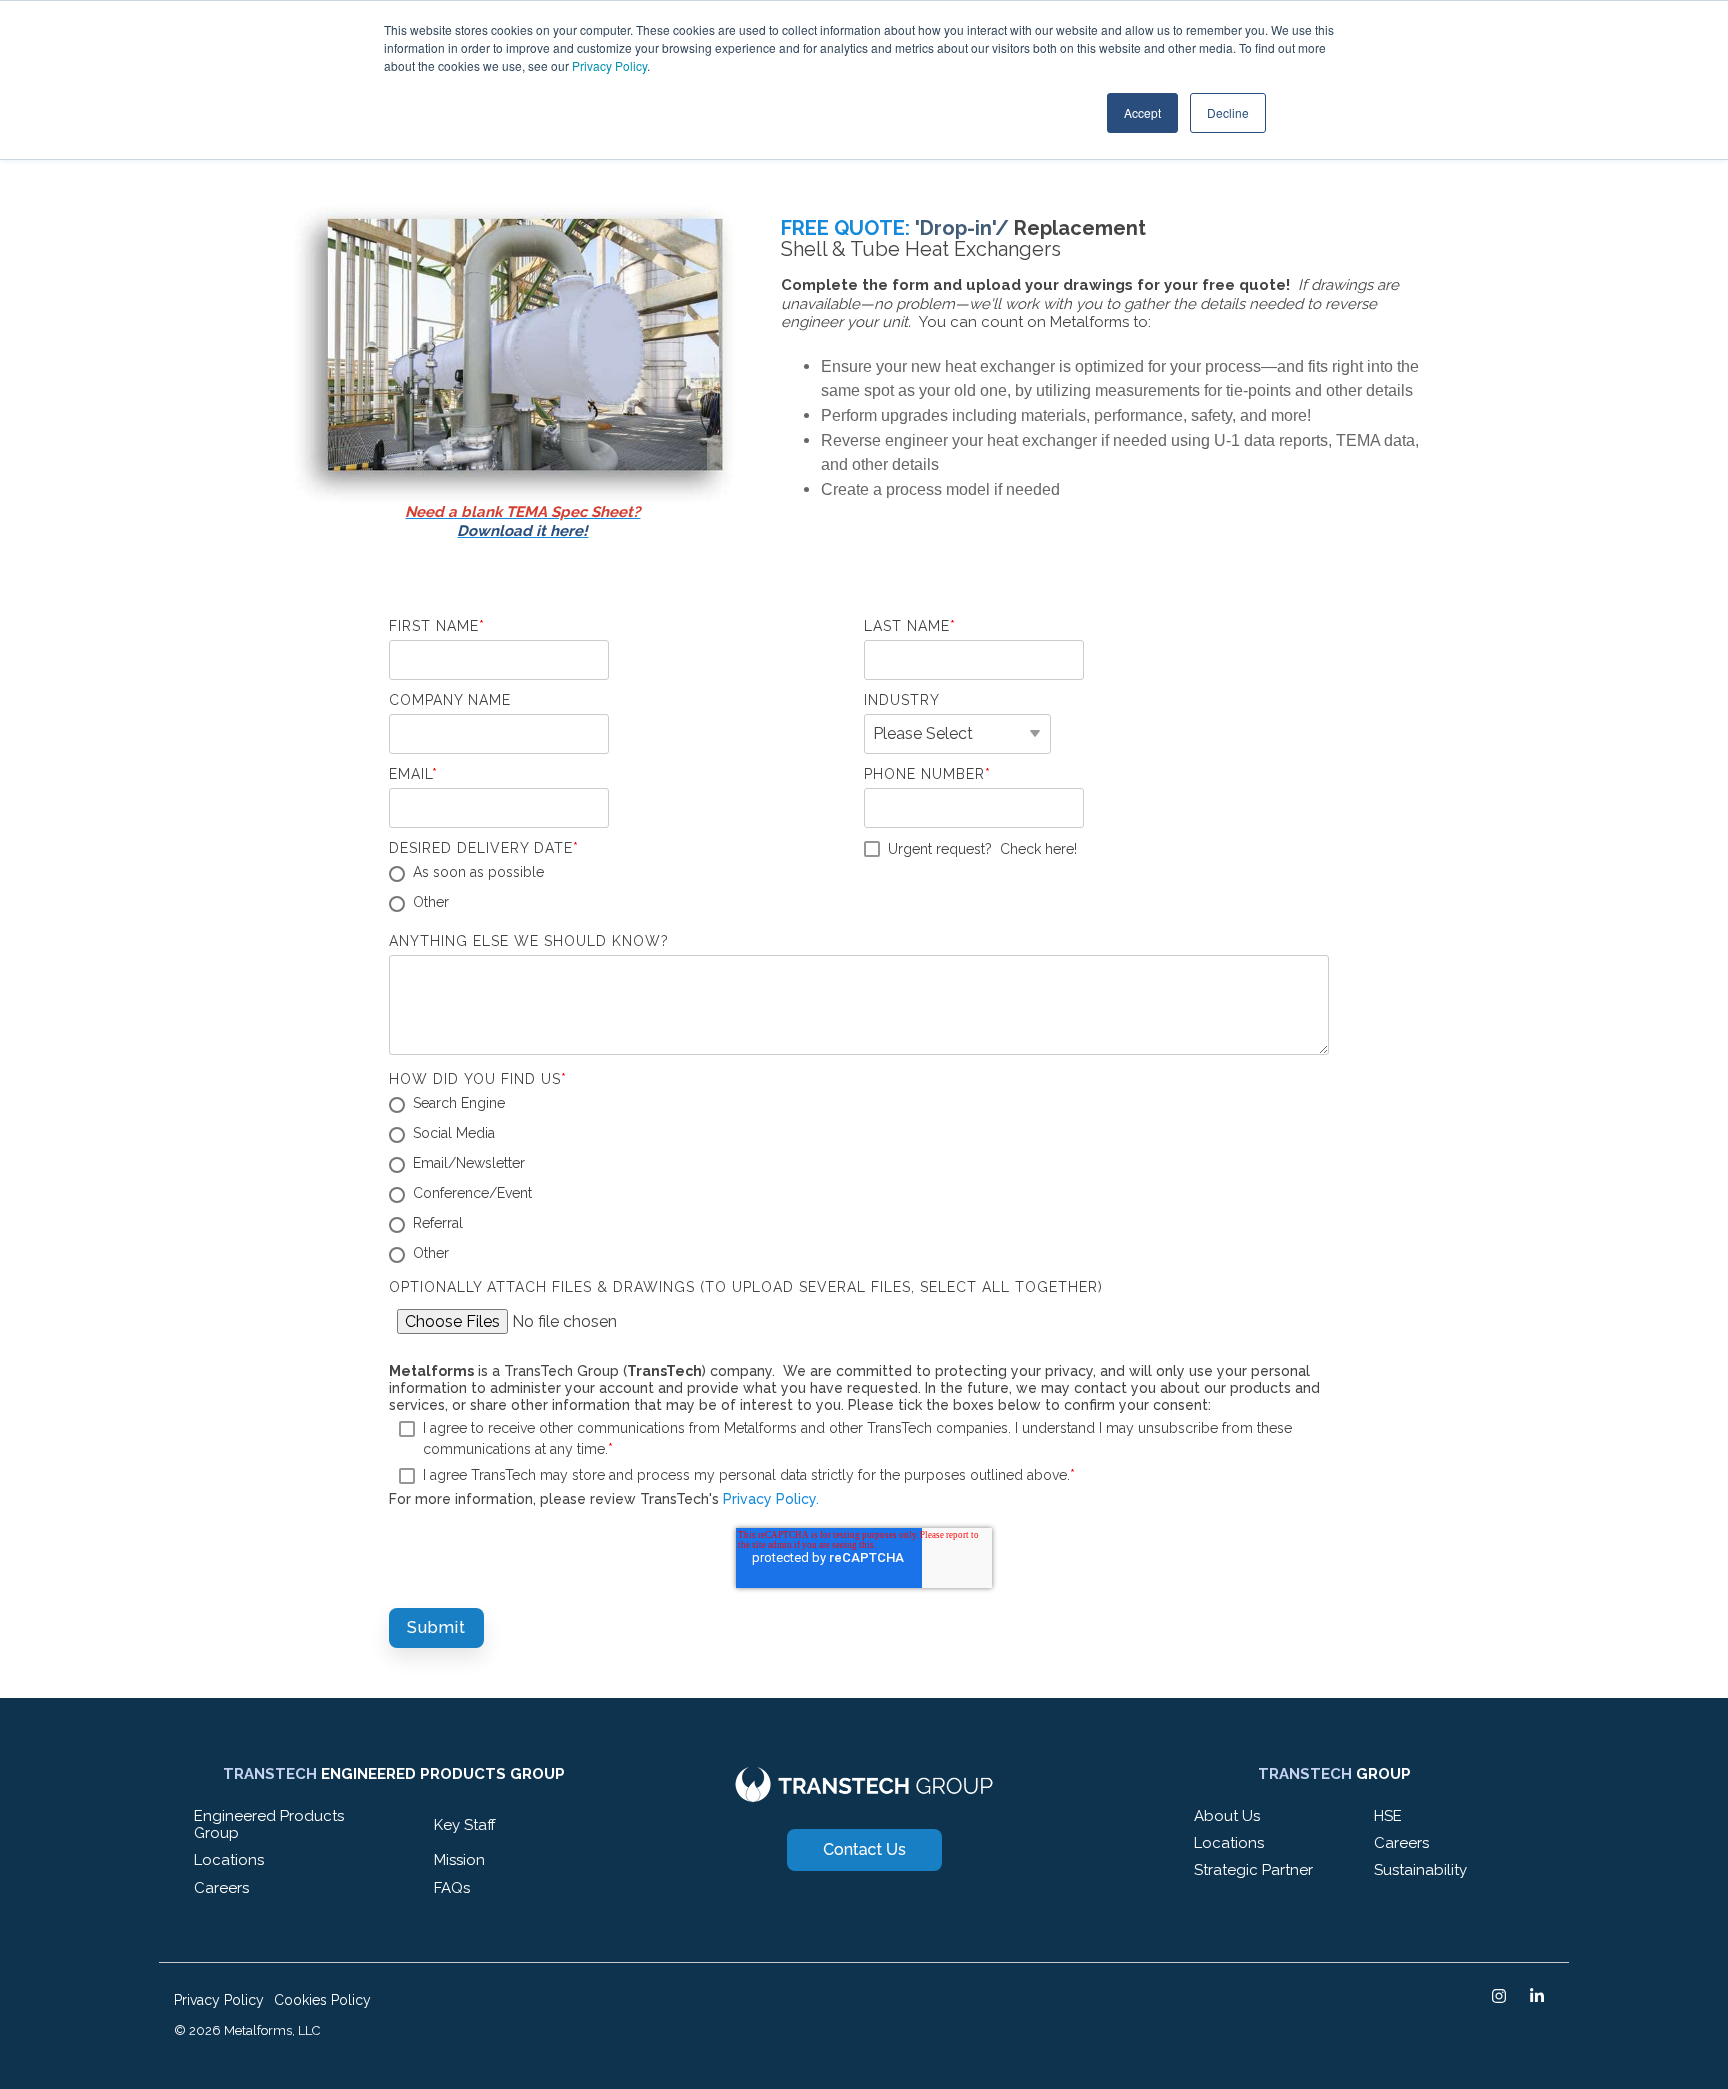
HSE (1388, 1816)
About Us (1227, 1816)
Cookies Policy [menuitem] (322, 2000)
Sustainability (1420, 1870)
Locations (229, 1860)
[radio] (621, 874)
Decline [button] (1228, 112)
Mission (459, 1860)
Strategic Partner (1253, 1870)
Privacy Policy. (771, 1499)
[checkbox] (621, 889)
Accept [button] (1142, 112)
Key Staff (465, 1825)
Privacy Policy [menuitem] (219, 2000)
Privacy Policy (609, 65)
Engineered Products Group (269, 1824)
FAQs (452, 1888)
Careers (221, 1888)
